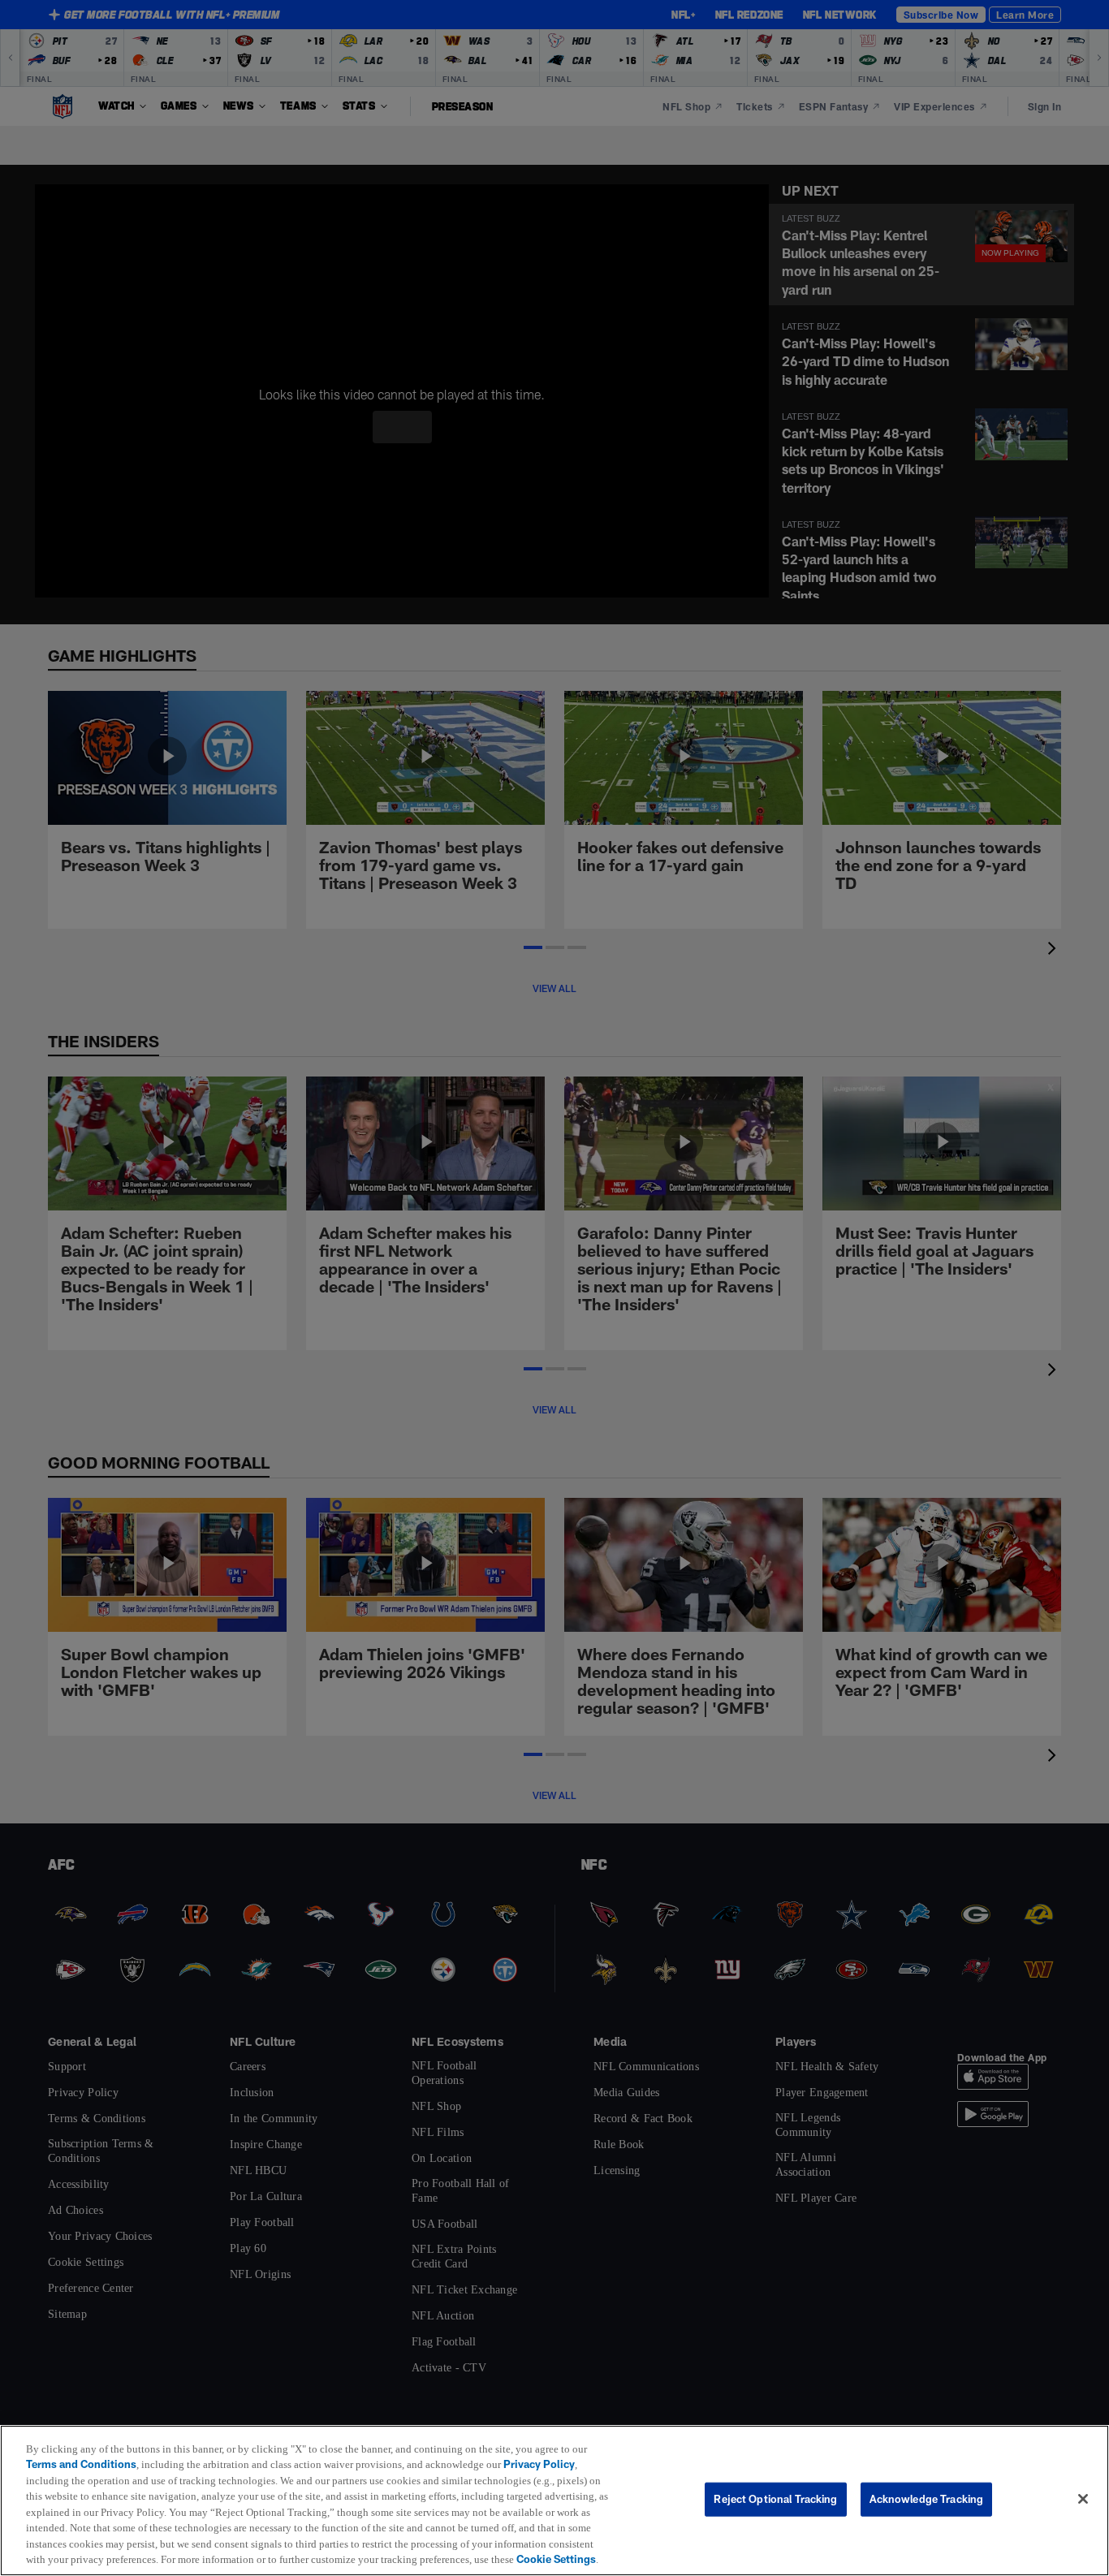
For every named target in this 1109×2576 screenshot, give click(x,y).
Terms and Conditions (81, 2449)
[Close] (1083, 2492)
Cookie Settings (172, 2559)
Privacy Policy (549, 2449)
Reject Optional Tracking (775, 2491)
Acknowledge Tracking (927, 2491)
